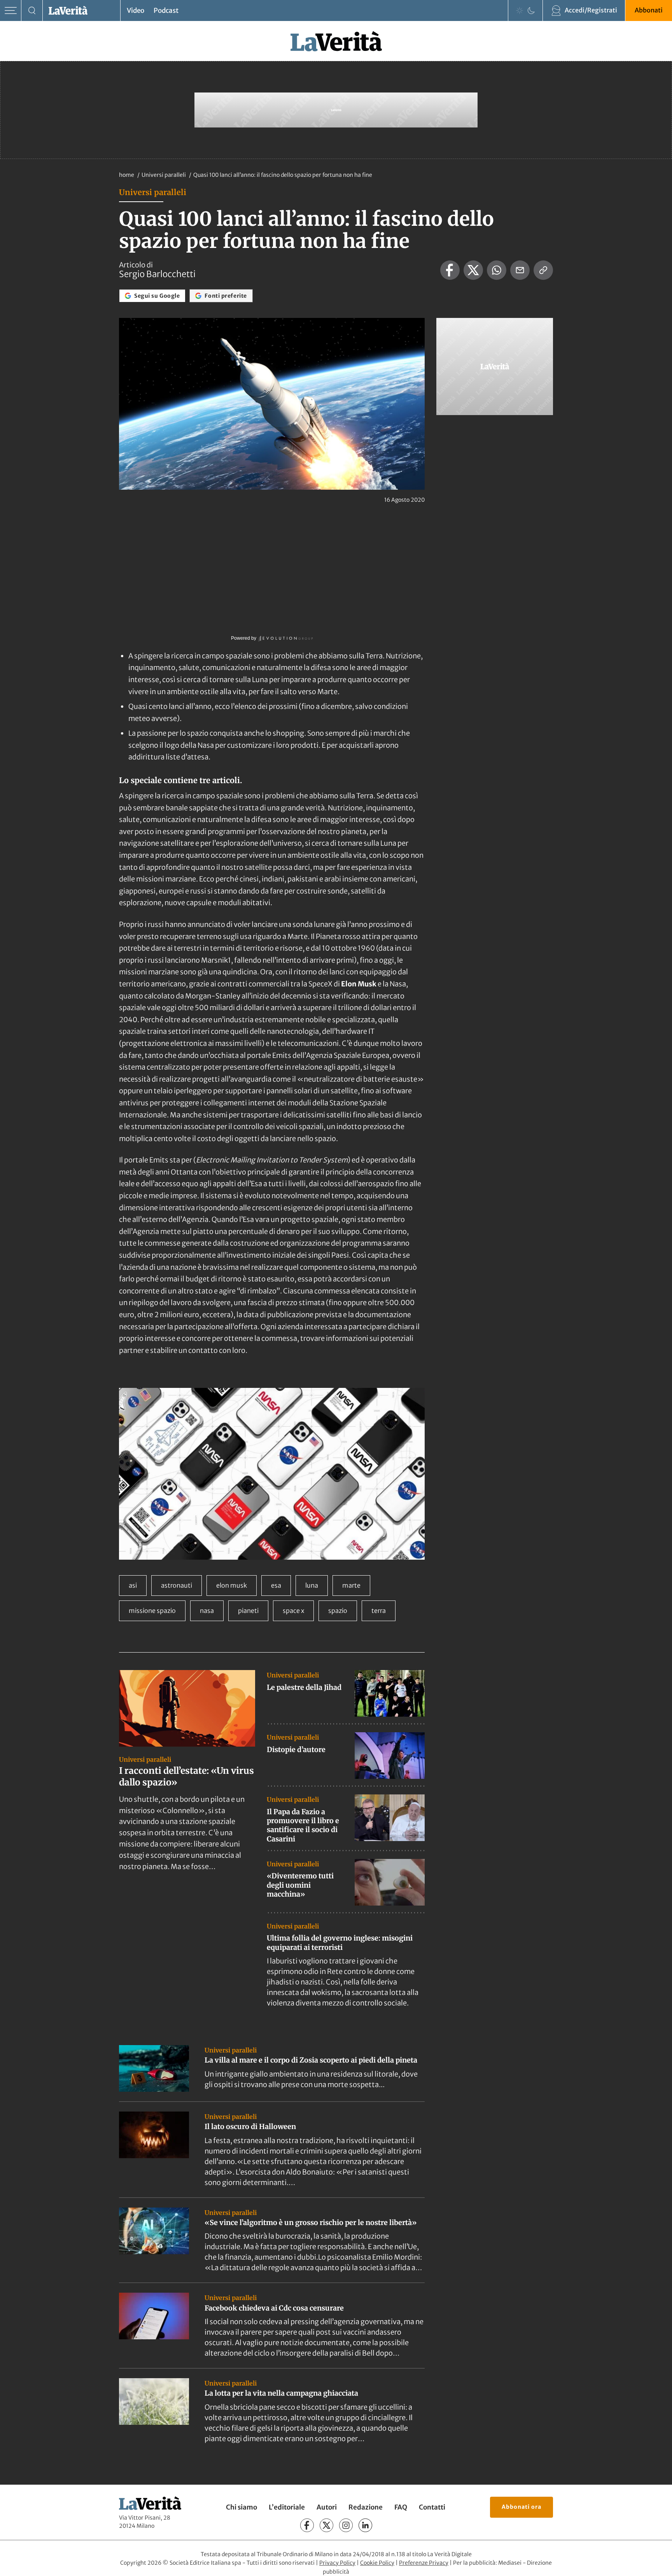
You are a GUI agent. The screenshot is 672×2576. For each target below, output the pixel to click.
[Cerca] (32, 11)
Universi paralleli (164, 175)
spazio (338, 1611)
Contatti (432, 2507)
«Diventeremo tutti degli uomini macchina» (300, 1885)
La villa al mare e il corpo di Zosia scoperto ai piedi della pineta (311, 2060)
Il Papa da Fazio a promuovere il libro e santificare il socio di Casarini (303, 1825)
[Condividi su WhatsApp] (497, 270)
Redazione (366, 2507)
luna (312, 1585)
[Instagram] (346, 2525)
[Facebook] (307, 2525)
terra (379, 1611)
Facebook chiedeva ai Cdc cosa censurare (274, 2308)
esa (276, 1585)
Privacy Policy (337, 2563)
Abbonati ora (521, 2507)
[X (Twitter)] (326, 2525)
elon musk (232, 1585)
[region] (272, 1474)
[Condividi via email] (520, 270)
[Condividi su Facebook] (450, 270)
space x (293, 1611)
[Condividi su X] (473, 270)
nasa (207, 1611)
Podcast (166, 10)
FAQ (401, 2507)
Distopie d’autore (296, 1750)
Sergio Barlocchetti (157, 274)
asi (133, 1585)
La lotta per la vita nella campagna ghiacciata (281, 2393)
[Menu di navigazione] (11, 11)
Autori (327, 2507)
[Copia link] (543, 270)
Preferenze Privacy (424, 2563)
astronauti (177, 1585)
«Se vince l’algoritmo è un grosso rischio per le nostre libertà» (311, 2223)
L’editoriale (287, 2507)
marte (351, 1585)
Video (136, 10)
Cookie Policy (377, 2563)
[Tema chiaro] (520, 10)
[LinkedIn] (365, 2525)
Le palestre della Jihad (304, 1687)
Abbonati (649, 10)
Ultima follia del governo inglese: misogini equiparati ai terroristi (340, 1942)
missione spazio (152, 1611)
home (127, 175)
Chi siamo (241, 2507)
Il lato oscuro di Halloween (250, 2127)
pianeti (248, 1611)
